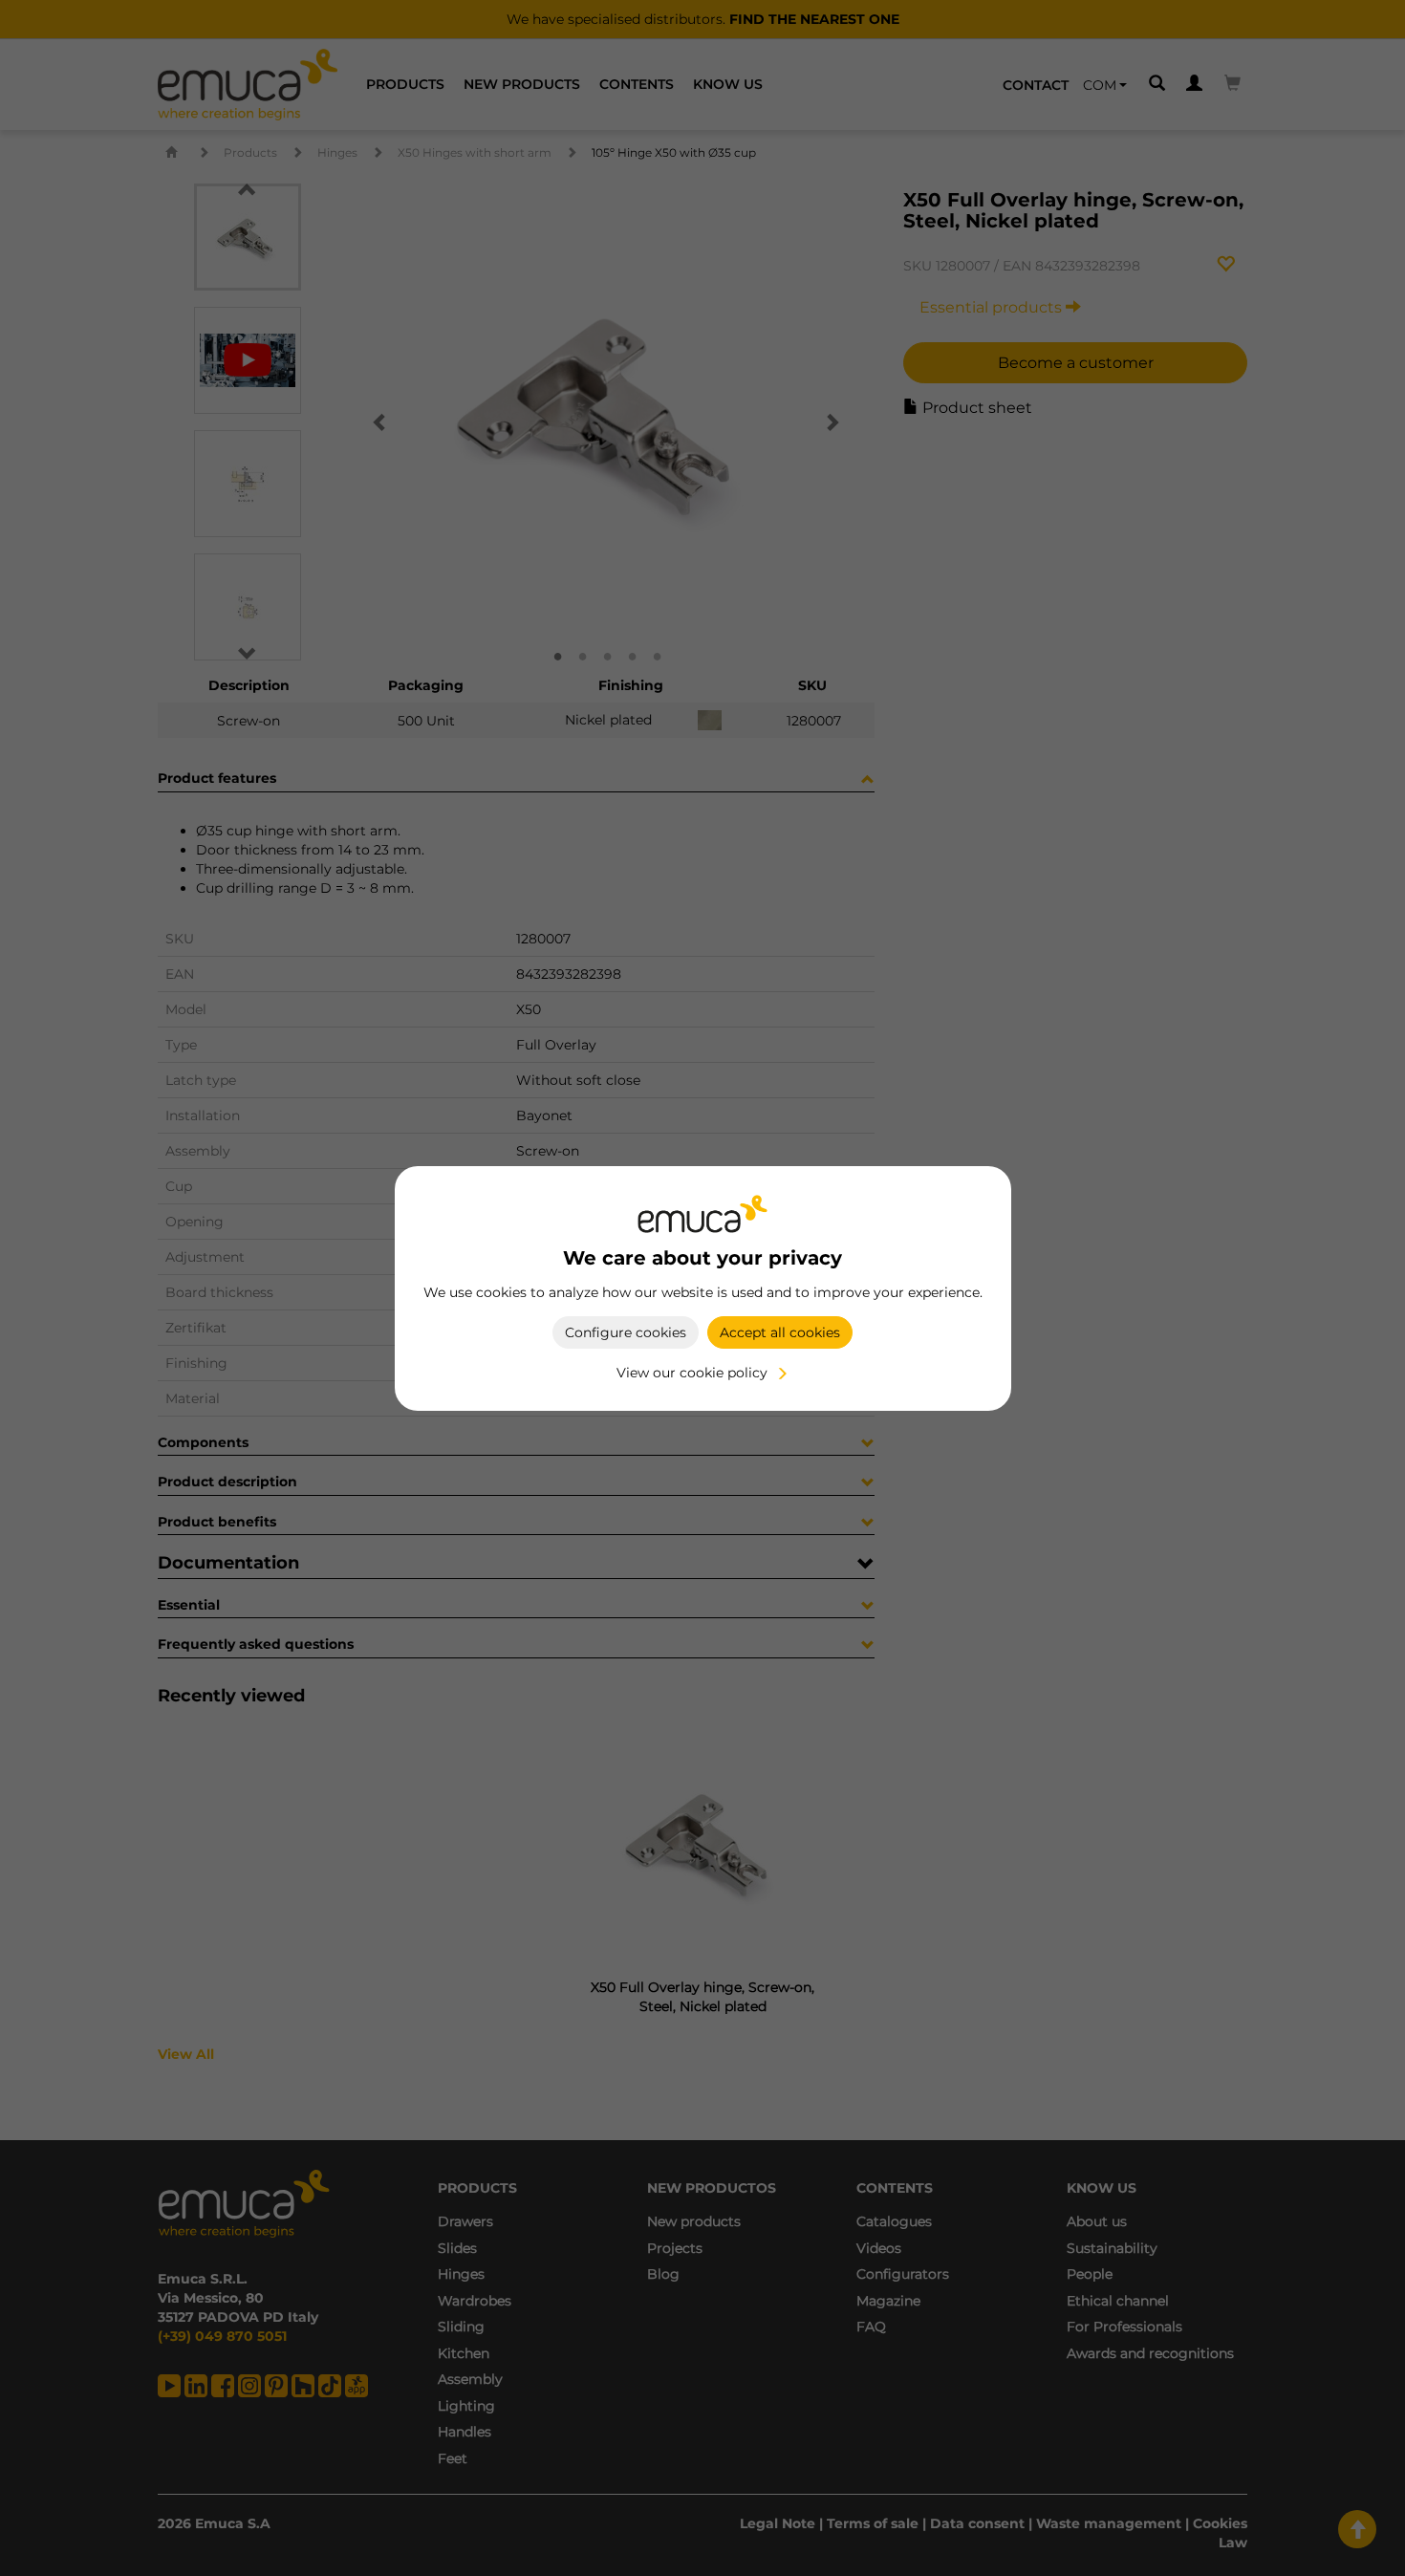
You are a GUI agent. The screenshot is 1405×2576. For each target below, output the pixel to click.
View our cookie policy (692, 1373)
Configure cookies (626, 1332)
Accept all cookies (780, 1332)
